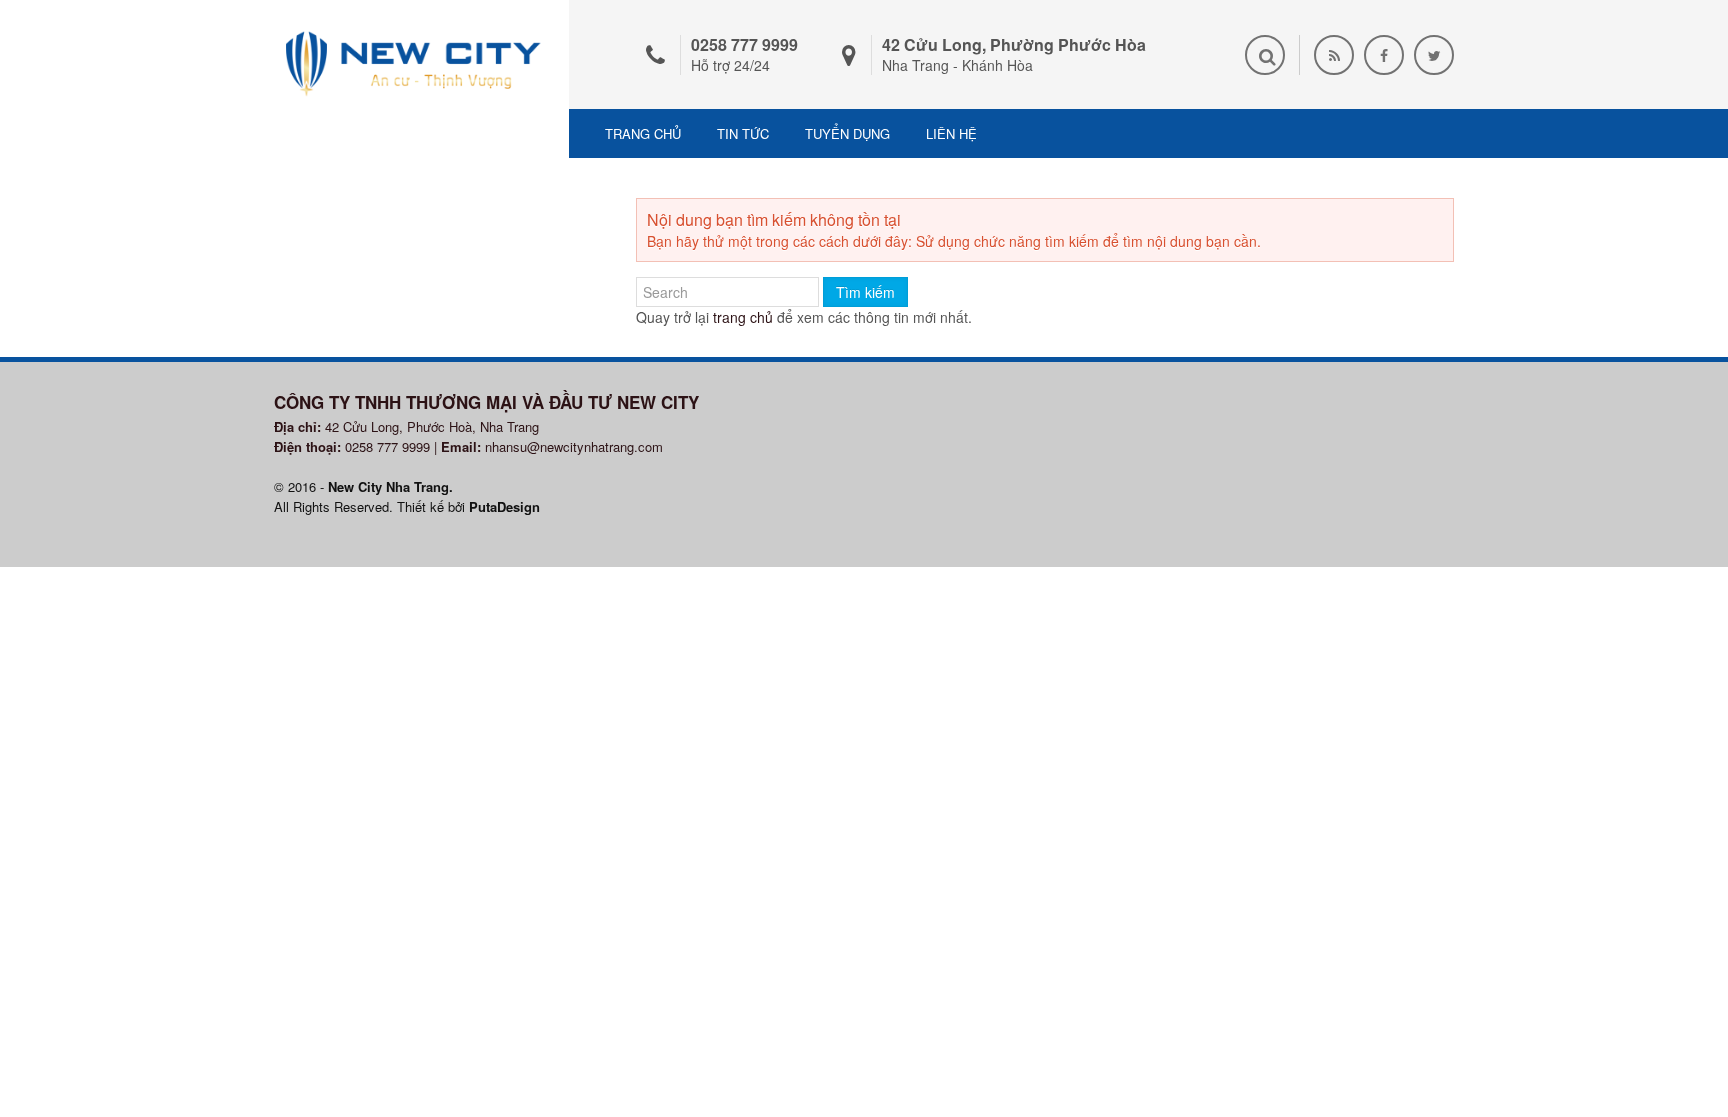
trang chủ (743, 317)
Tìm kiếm (865, 292)
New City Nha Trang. (390, 486)
